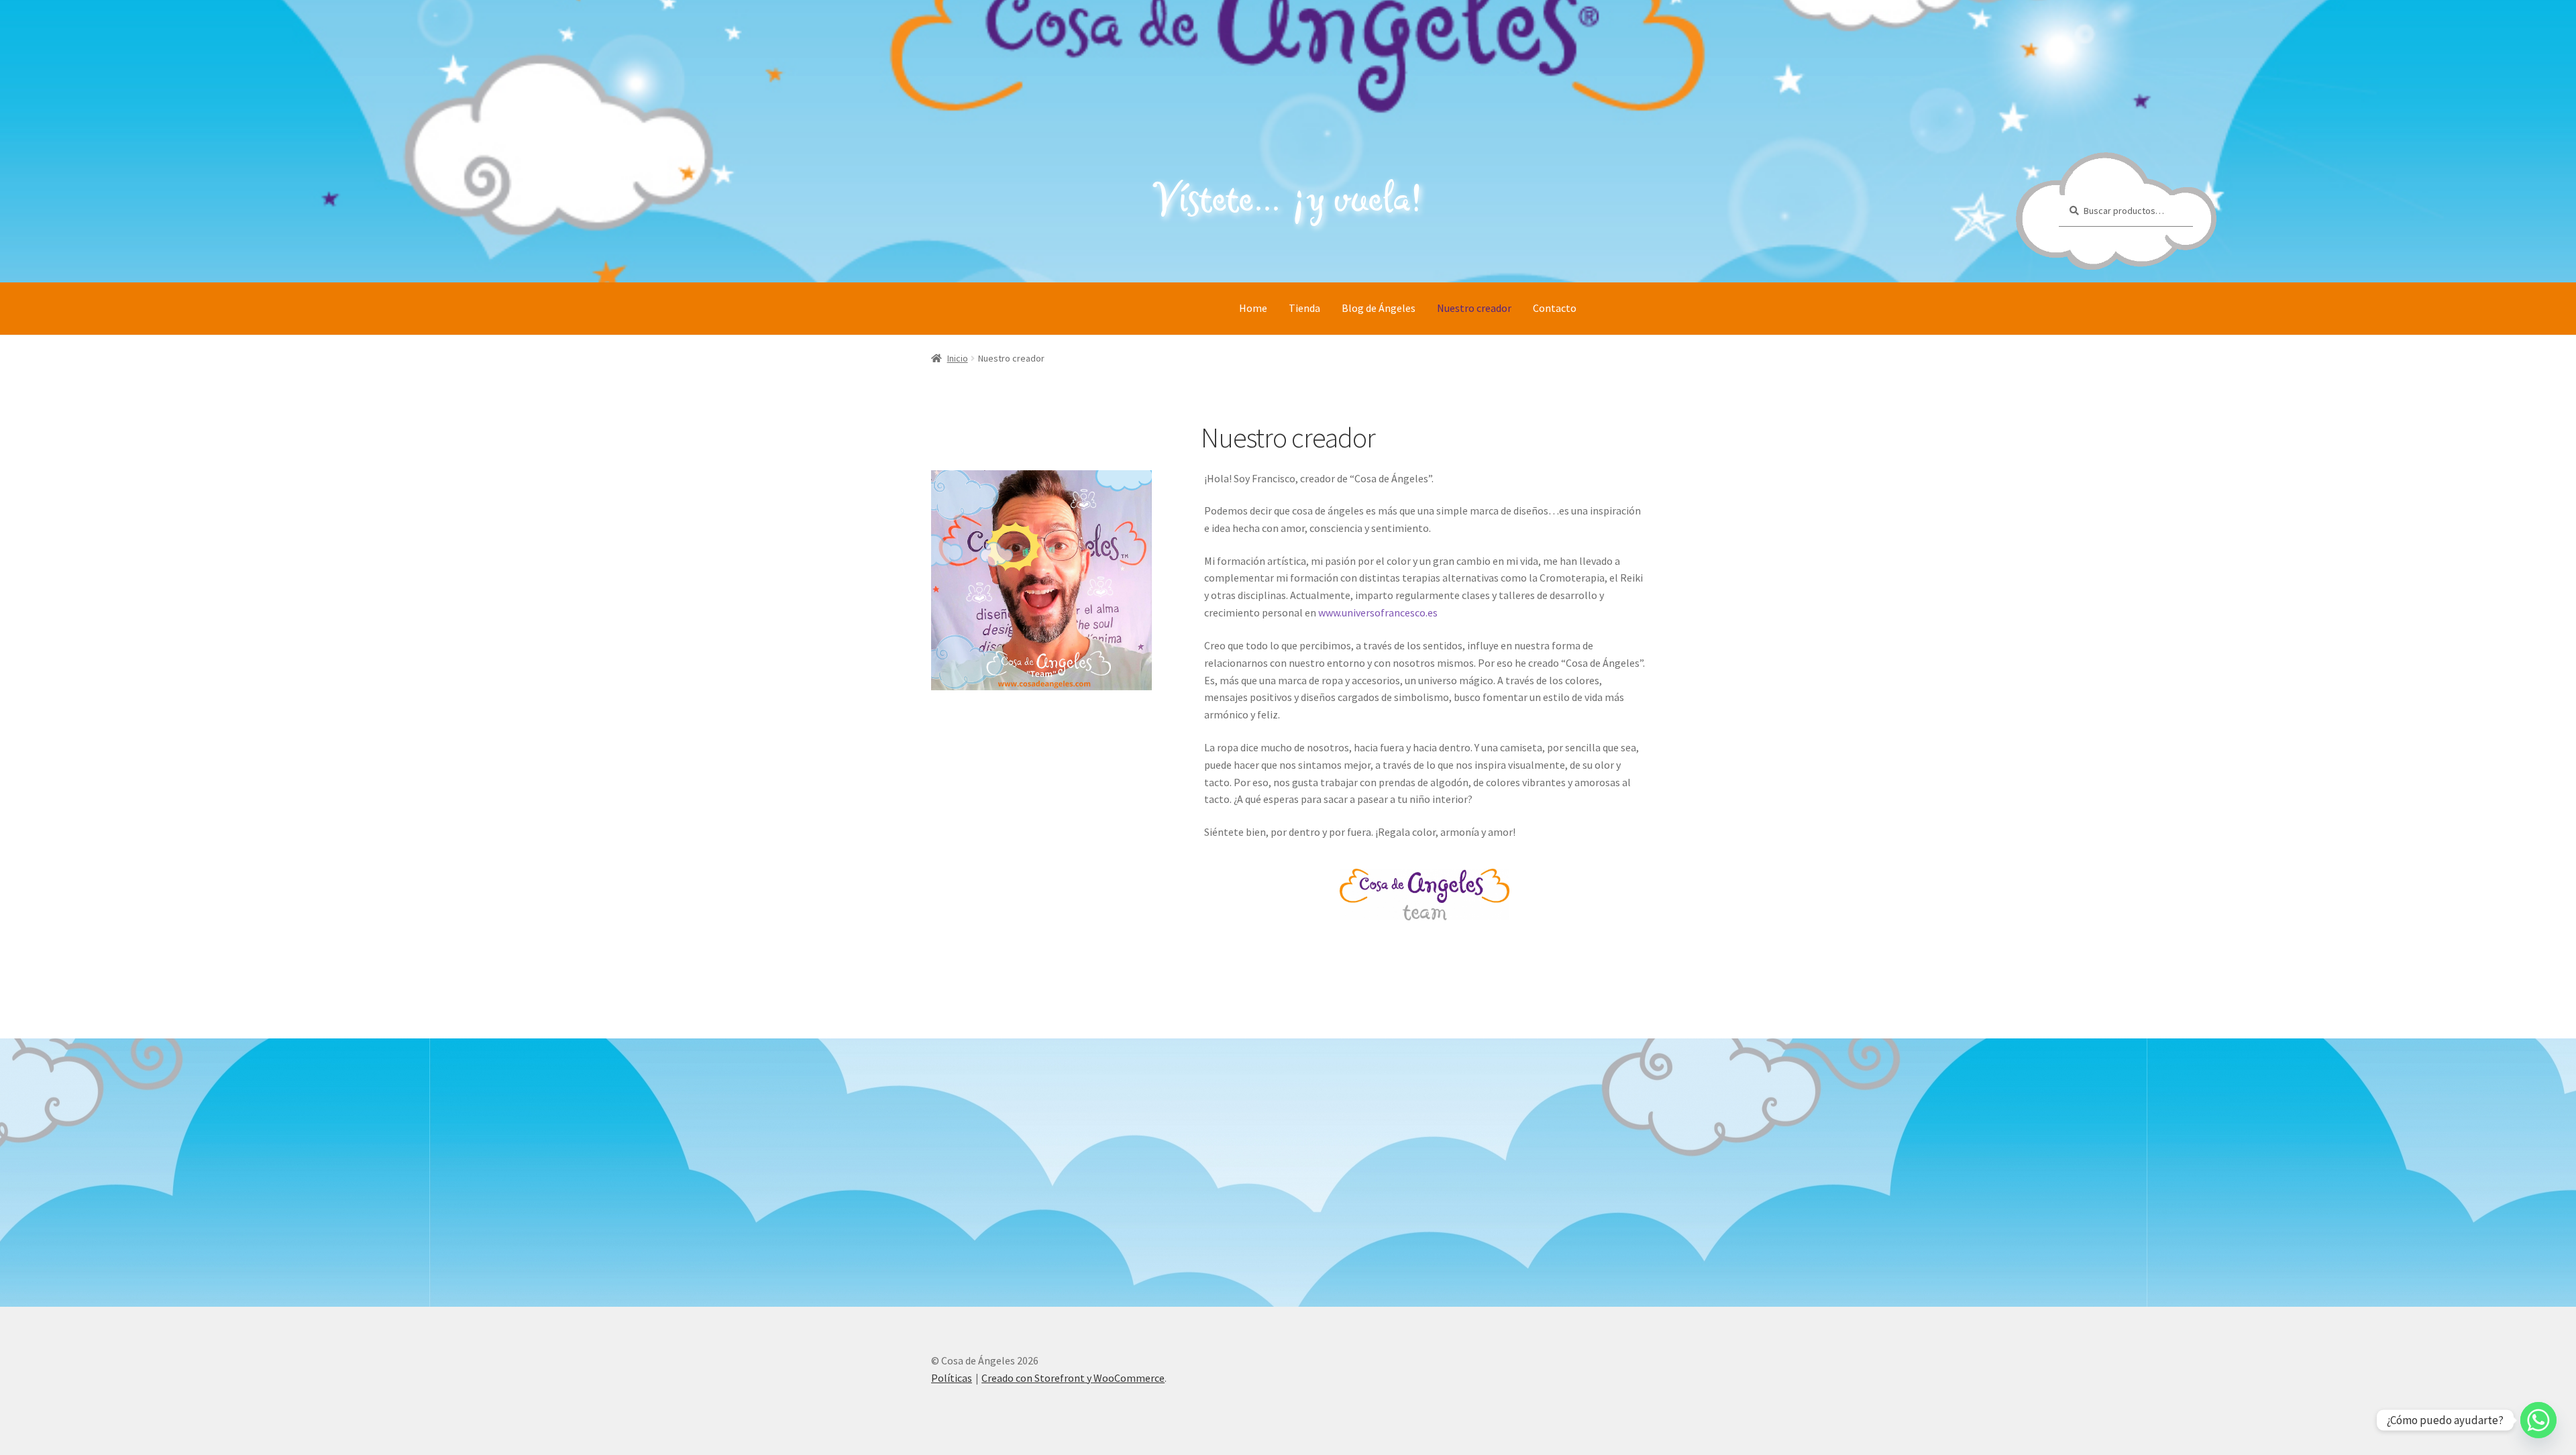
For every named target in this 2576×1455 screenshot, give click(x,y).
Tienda (1304, 308)
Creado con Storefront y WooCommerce (1073, 1378)
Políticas (952, 1378)
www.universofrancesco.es (1378, 612)
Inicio (958, 358)
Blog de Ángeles (1379, 308)
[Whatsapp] (2538, 1420)
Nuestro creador (1474, 308)
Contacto (1555, 308)
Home (1253, 308)
